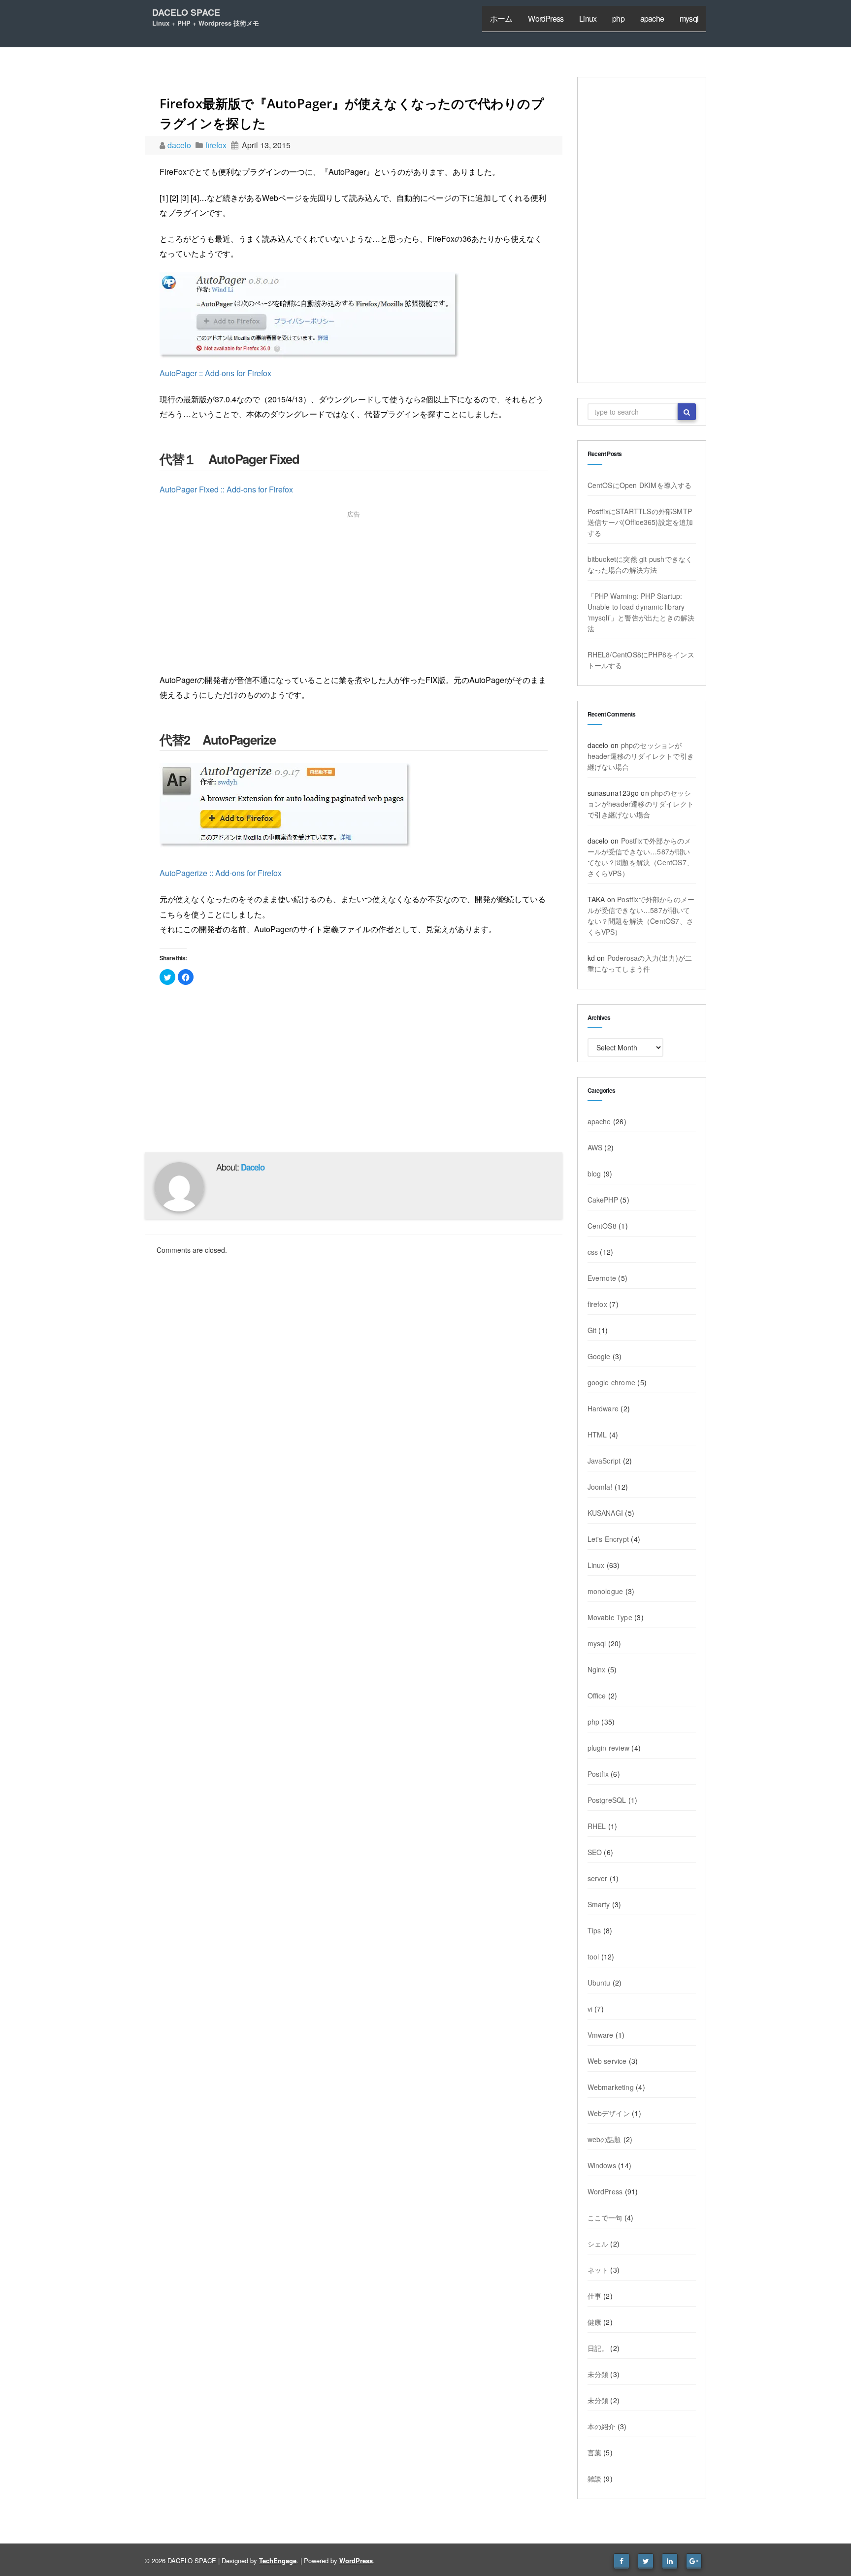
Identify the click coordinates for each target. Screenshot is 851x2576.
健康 (594, 2322)
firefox (216, 145)
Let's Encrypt (608, 1539)
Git (592, 1330)
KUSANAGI (606, 1513)
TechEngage (278, 2560)
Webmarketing (611, 2087)
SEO (595, 1852)
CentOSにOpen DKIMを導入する (640, 485)
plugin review (609, 1748)
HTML (597, 1435)
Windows (602, 2165)
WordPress (546, 18)
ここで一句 (605, 2217)
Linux (588, 18)
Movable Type (610, 1617)
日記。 (598, 2348)
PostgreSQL (607, 1800)
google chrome (612, 1382)
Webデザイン (609, 2113)
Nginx (597, 1669)
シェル (598, 2244)
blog (594, 1174)
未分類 (598, 2374)
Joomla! (600, 1487)
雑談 (594, 2478)
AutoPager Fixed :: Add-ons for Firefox (226, 489)
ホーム (501, 18)
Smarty (599, 1904)
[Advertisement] (354, 594)
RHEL (597, 1826)
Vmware (601, 2035)
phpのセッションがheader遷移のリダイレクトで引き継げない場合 (641, 756)
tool (593, 1956)
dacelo (180, 145)
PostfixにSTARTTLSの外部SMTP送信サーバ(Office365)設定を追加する (640, 522)
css (593, 1252)
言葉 (594, 2452)
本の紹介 (602, 2426)
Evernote (602, 1278)
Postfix (598, 1774)
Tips (594, 1930)
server (598, 1878)
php (618, 18)
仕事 (594, 2296)
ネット (598, 2270)
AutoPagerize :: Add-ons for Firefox (221, 873)
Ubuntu (599, 1983)
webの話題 (605, 2139)
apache (652, 18)
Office (597, 1696)
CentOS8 (602, 1226)
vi (590, 2009)
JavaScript (604, 1461)
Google (599, 1356)
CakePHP (603, 1200)
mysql (689, 18)
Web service (607, 2061)
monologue (606, 1591)
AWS (595, 1147)
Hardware (603, 1408)
